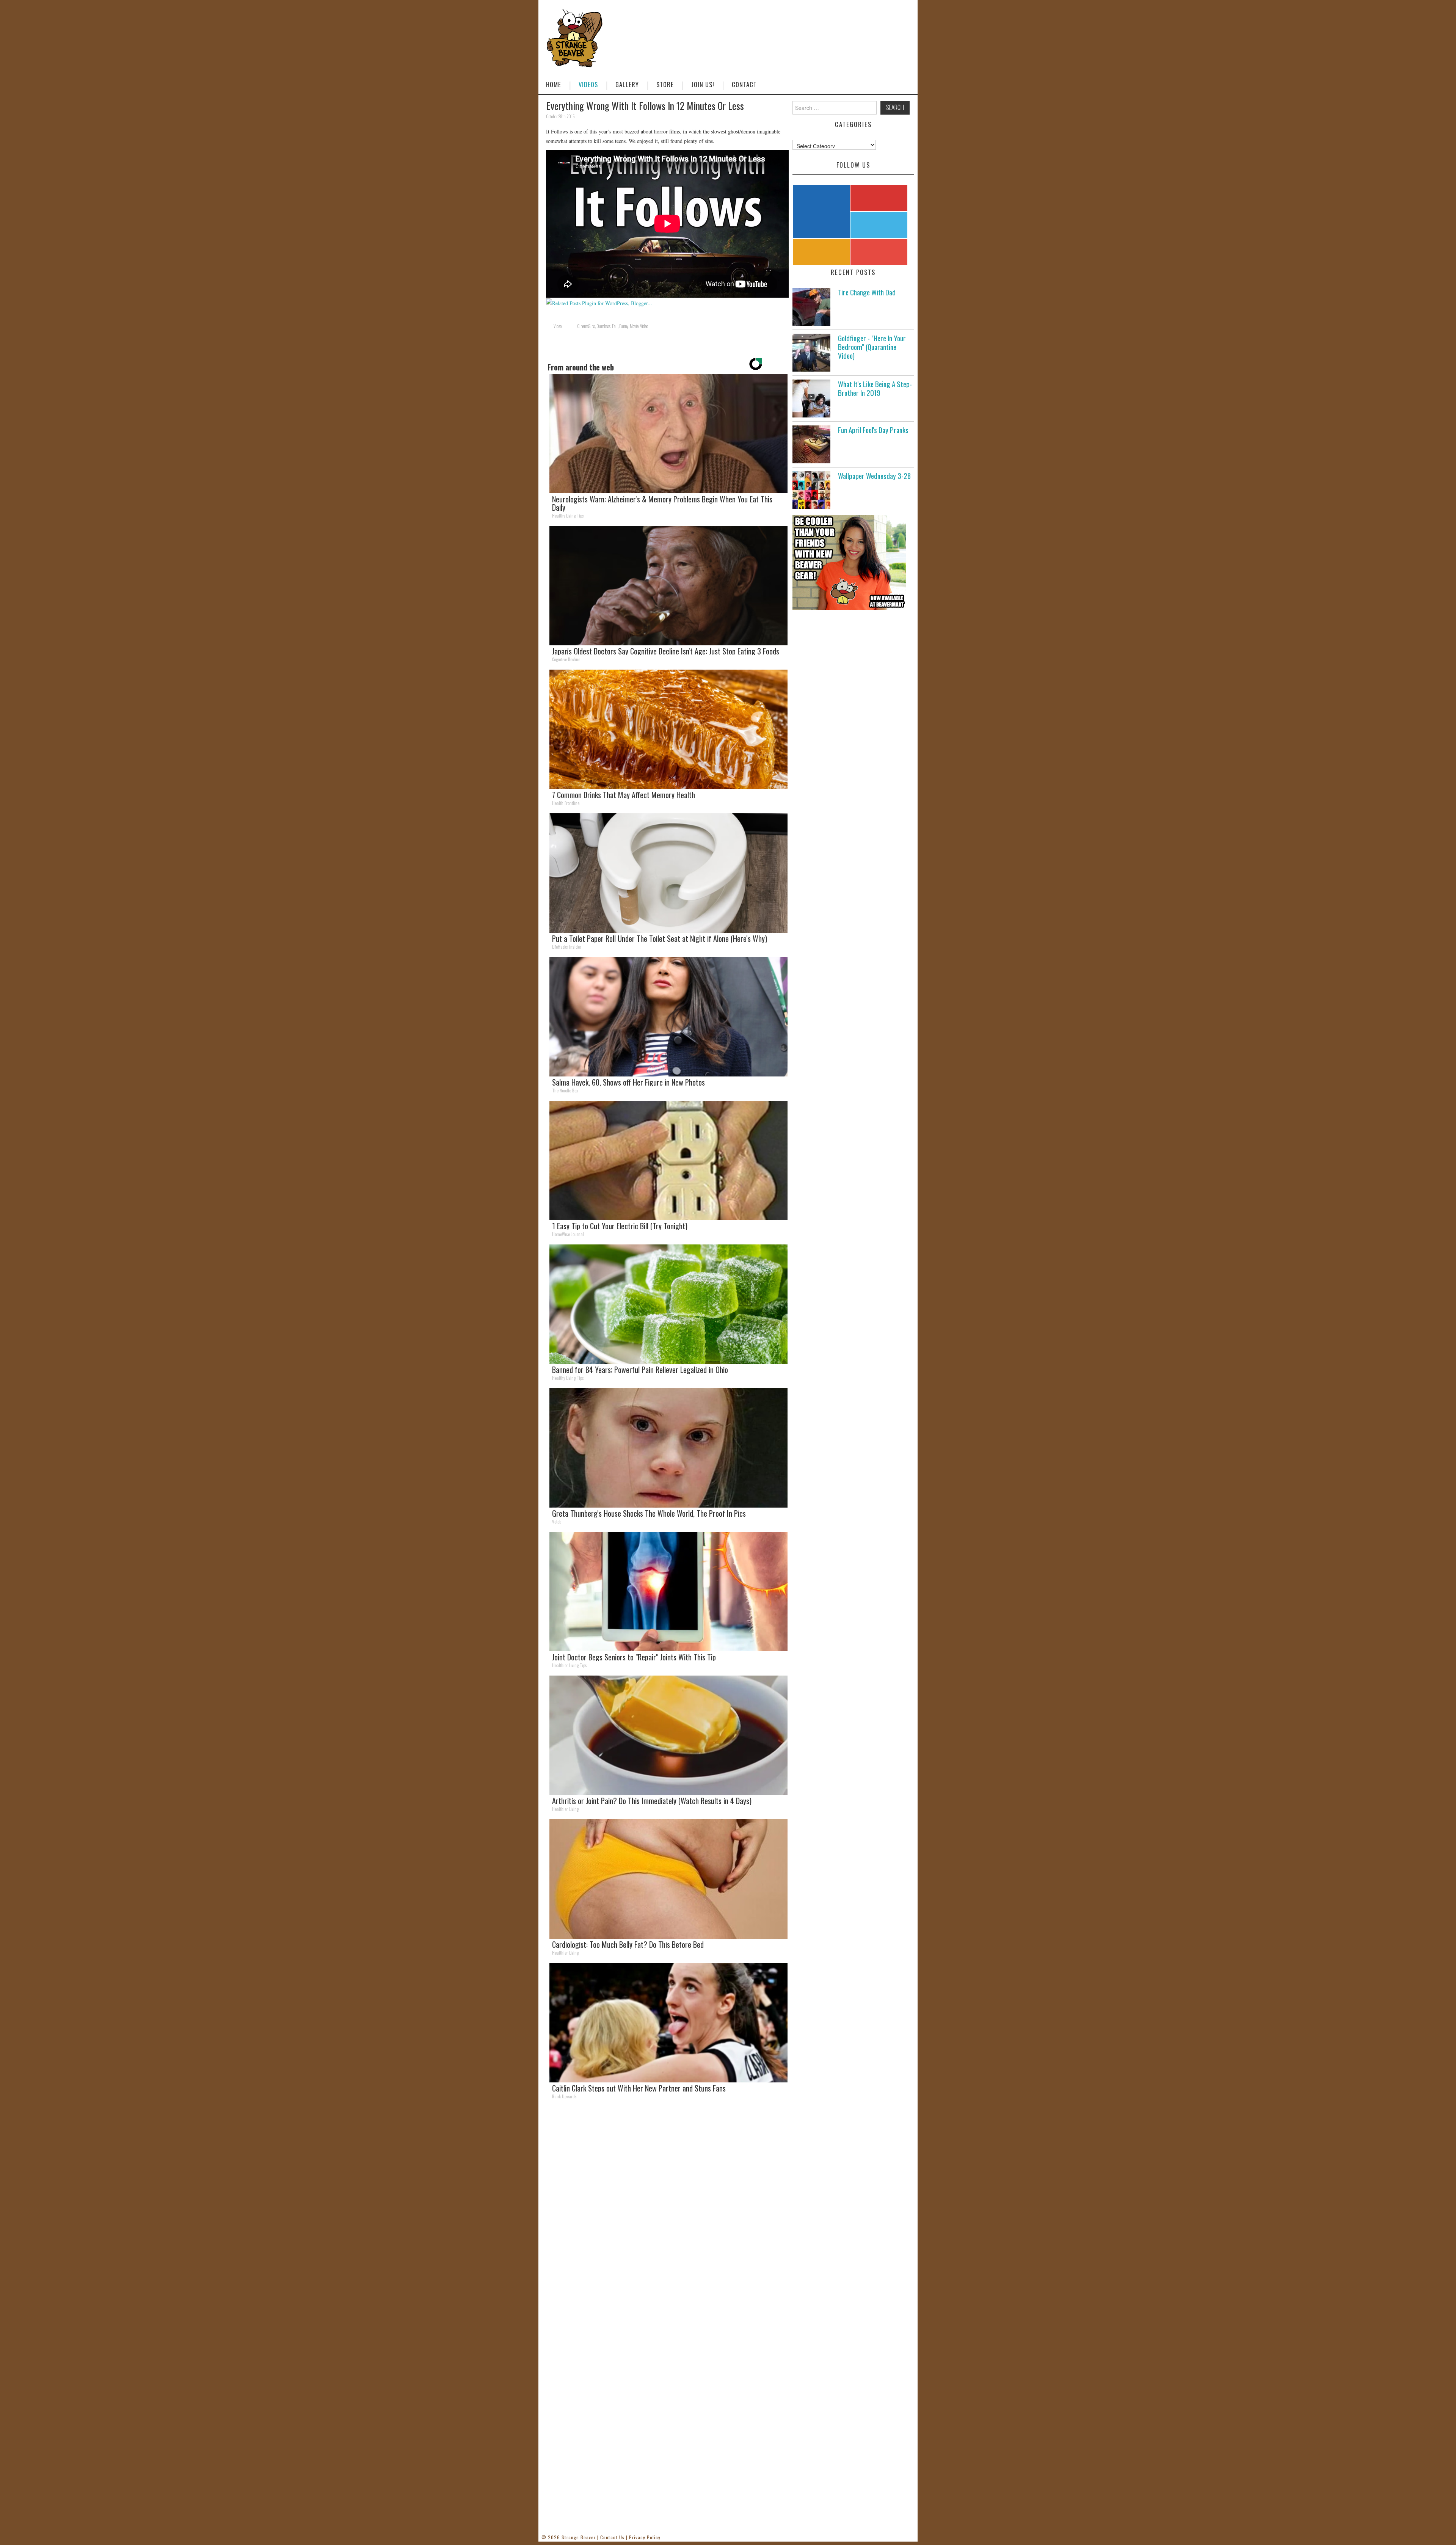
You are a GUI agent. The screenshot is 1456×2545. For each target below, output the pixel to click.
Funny (624, 326)
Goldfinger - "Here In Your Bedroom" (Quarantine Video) (872, 347)
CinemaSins (586, 326)
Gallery (627, 84)
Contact (744, 84)
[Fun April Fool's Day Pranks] (811, 444)
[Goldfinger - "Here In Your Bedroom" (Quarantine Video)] (811, 353)
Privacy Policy (645, 2537)
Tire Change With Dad (867, 292)
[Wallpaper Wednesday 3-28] (811, 490)
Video (558, 326)
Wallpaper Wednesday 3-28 (874, 476)
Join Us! (703, 84)
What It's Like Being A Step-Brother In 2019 (875, 388)
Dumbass (603, 326)
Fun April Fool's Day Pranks (873, 430)
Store (665, 84)
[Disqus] (667, 2210)
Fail (615, 326)
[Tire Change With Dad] (811, 307)
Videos (588, 84)
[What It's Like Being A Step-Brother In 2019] (811, 399)
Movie (634, 326)
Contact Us (612, 2537)
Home (554, 84)
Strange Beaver (579, 2537)
